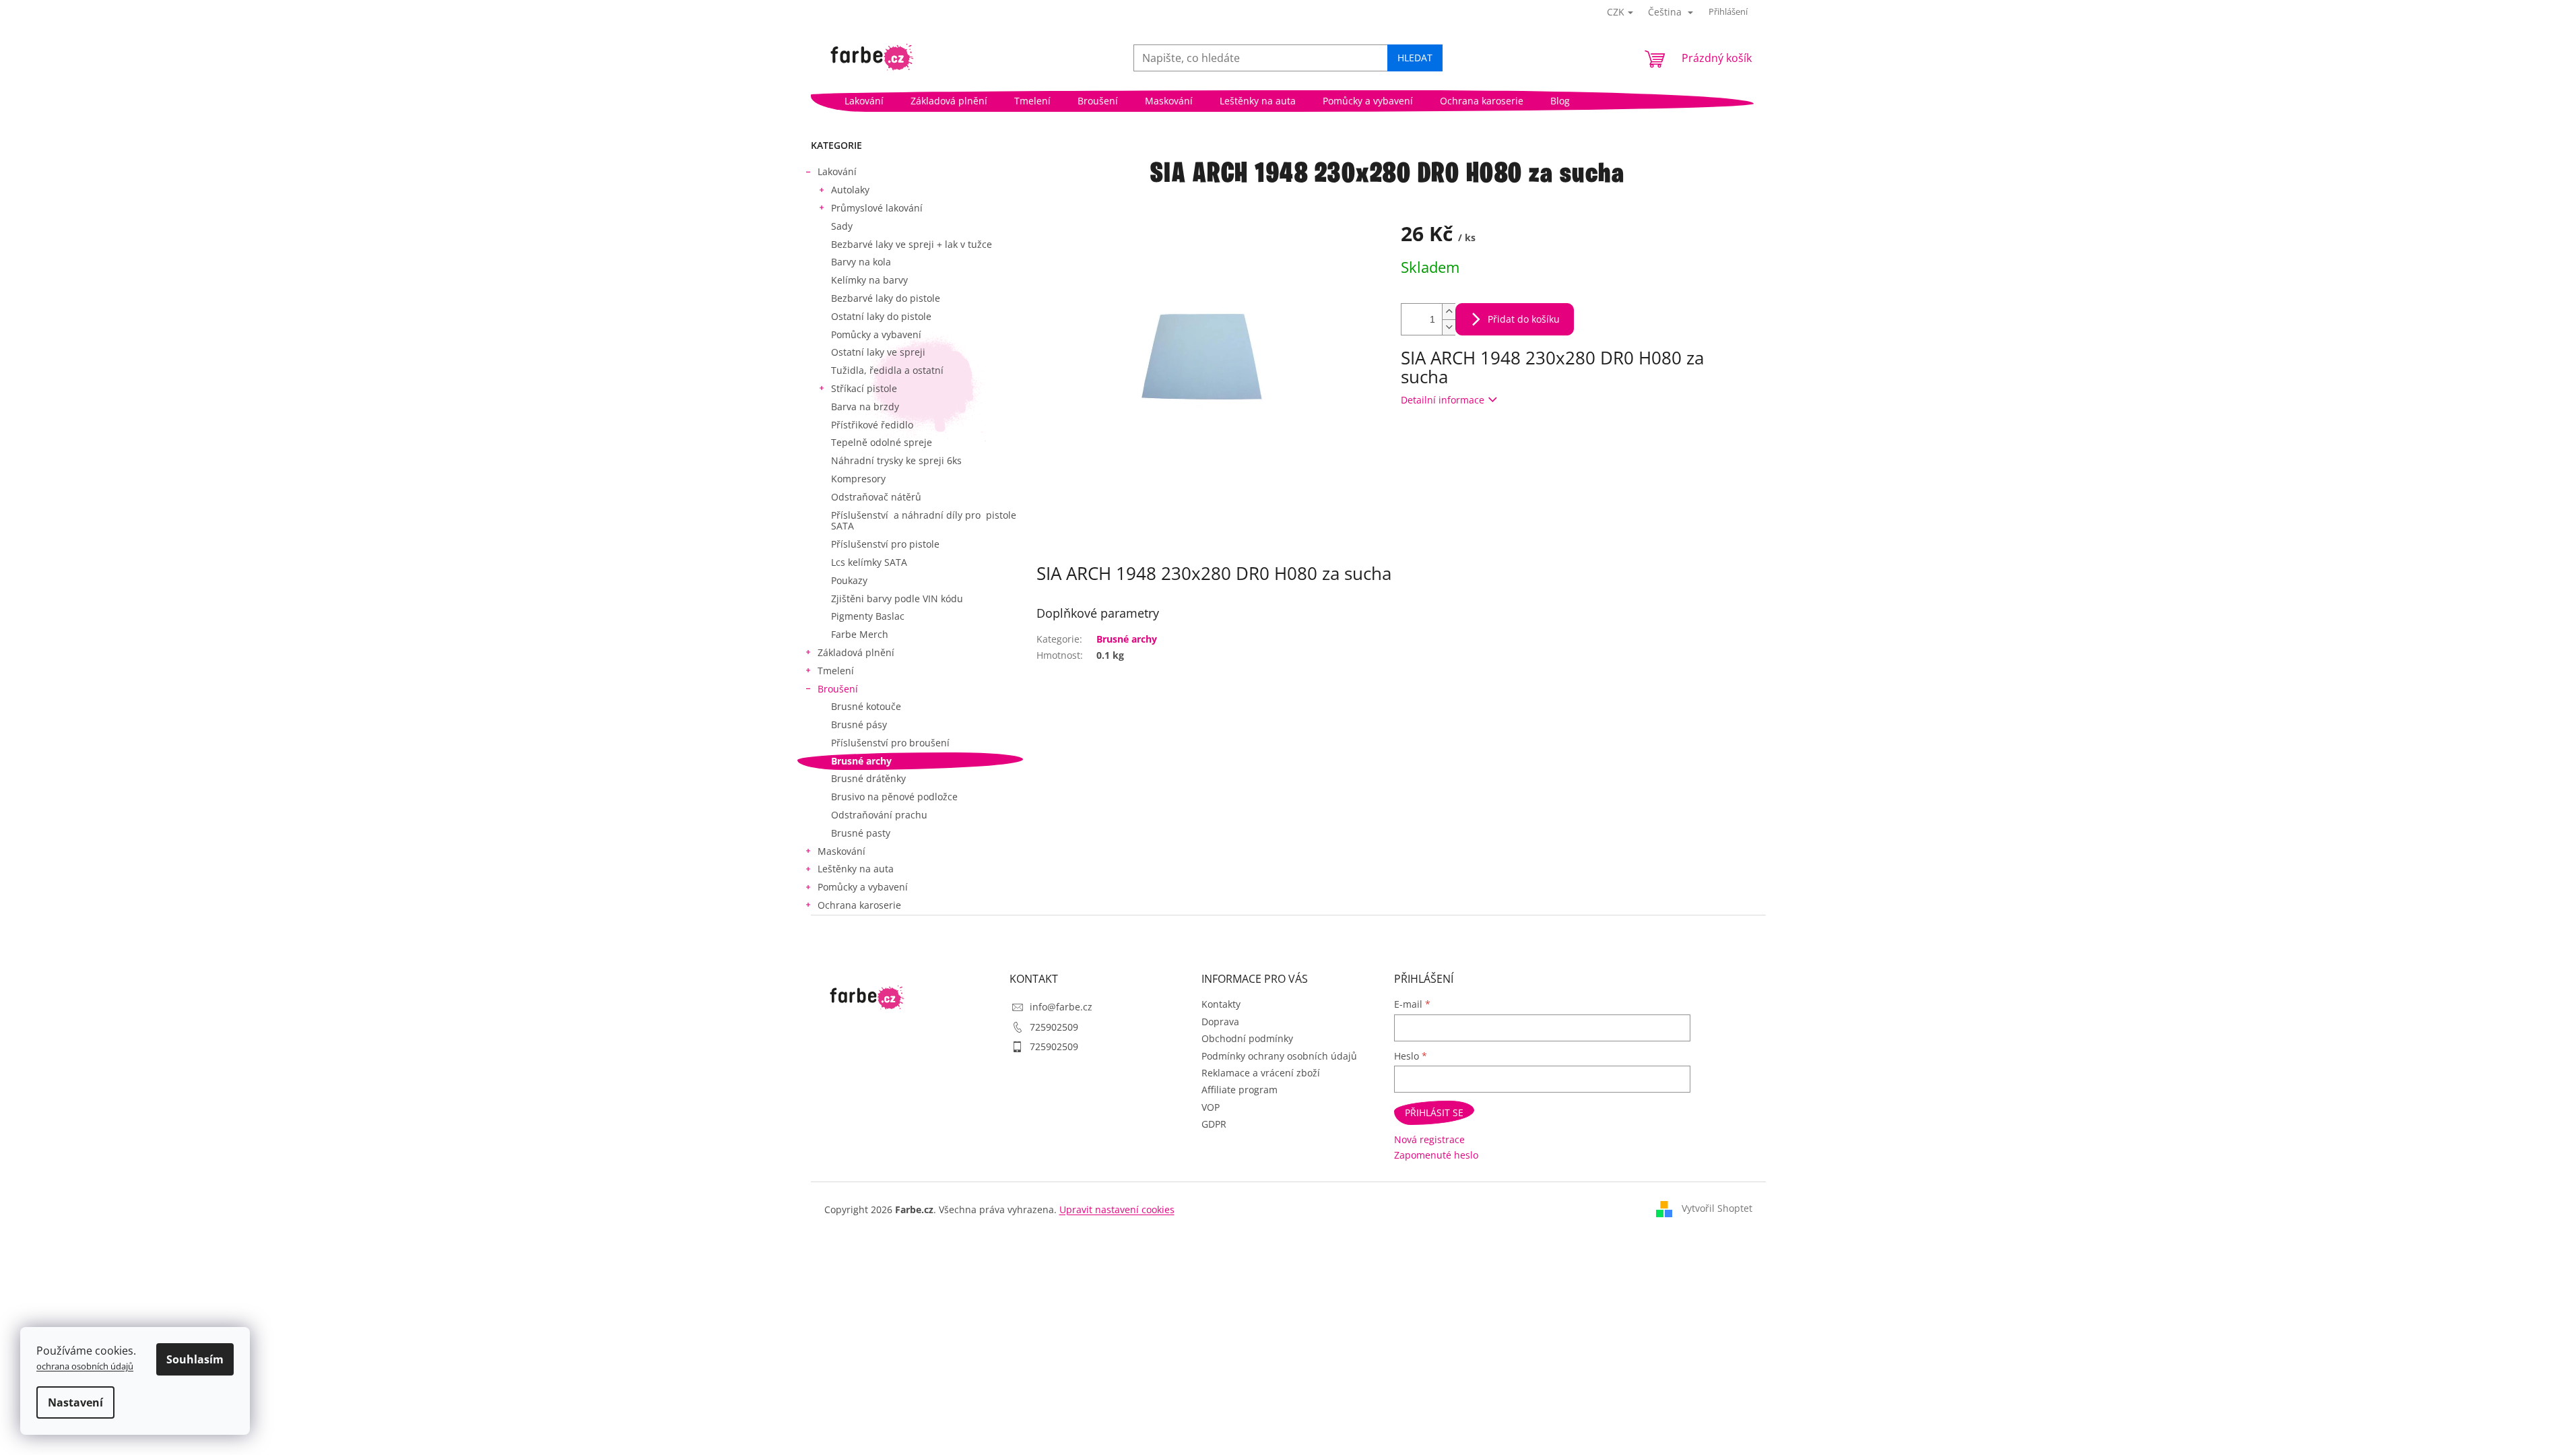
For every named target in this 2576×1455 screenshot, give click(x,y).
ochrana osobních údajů (85, 1366)
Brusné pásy (859, 724)
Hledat (1415, 58)
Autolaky (850, 190)
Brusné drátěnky (868, 778)
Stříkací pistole (864, 388)
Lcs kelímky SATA (869, 562)
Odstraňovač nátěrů (876, 497)
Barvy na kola (861, 262)
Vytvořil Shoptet (1717, 1208)
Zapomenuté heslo (1436, 1155)
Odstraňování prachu (879, 815)
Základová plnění (856, 652)
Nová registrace (1429, 1139)
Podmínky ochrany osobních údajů (1279, 1056)
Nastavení (75, 1402)
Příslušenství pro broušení (890, 743)
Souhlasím (195, 1359)
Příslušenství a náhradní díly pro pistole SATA (924, 521)
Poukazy (849, 580)
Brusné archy (861, 761)
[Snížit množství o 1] (1449, 327)
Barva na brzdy (865, 407)
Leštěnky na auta (856, 869)
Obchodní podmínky (1247, 1038)
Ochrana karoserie (859, 905)
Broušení (838, 689)
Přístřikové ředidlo (872, 425)
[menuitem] (864, 101)
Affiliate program (1240, 1090)
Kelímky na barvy (869, 280)
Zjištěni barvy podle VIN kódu (897, 599)
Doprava (1220, 1022)
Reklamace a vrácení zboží (1261, 1073)
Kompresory (858, 479)
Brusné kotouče (866, 706)
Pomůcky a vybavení (876, 334)
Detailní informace (1443, 400)
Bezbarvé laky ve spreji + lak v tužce (912, 244)
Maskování (841, 851)
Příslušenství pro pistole (885, 544)
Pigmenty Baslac (868, 616)
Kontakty (1221, 1004)
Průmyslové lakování (877, 208)
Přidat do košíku (1524, 319)
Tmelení (836, 671)
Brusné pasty (861, 833)
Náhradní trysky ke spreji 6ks (896, 460)
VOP (1211, 1107)
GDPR (1214, 1124)
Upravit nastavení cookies (1117, 1209)
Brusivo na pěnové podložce (894, 797)
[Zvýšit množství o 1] (1449, 312)
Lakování (837, 171)
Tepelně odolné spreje (882, 442)
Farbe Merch (860, 634)
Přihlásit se (1434, 1112)
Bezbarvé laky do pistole (886, 298)
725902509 (1054, 1027)
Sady (842, 226)
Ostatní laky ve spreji (878, 352)
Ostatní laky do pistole (881, 316)
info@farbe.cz (1061, 1007)
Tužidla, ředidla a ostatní (887, 370)
